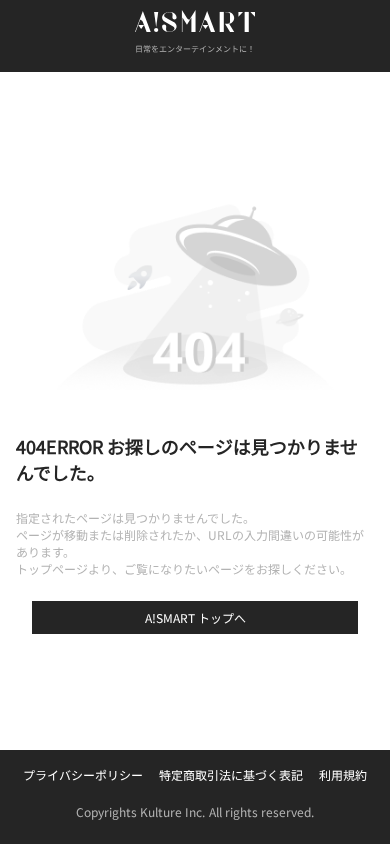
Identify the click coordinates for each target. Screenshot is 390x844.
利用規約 (343, 774)
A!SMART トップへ (195, 617)
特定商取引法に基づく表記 (231, 774)
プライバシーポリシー (83, 774)
